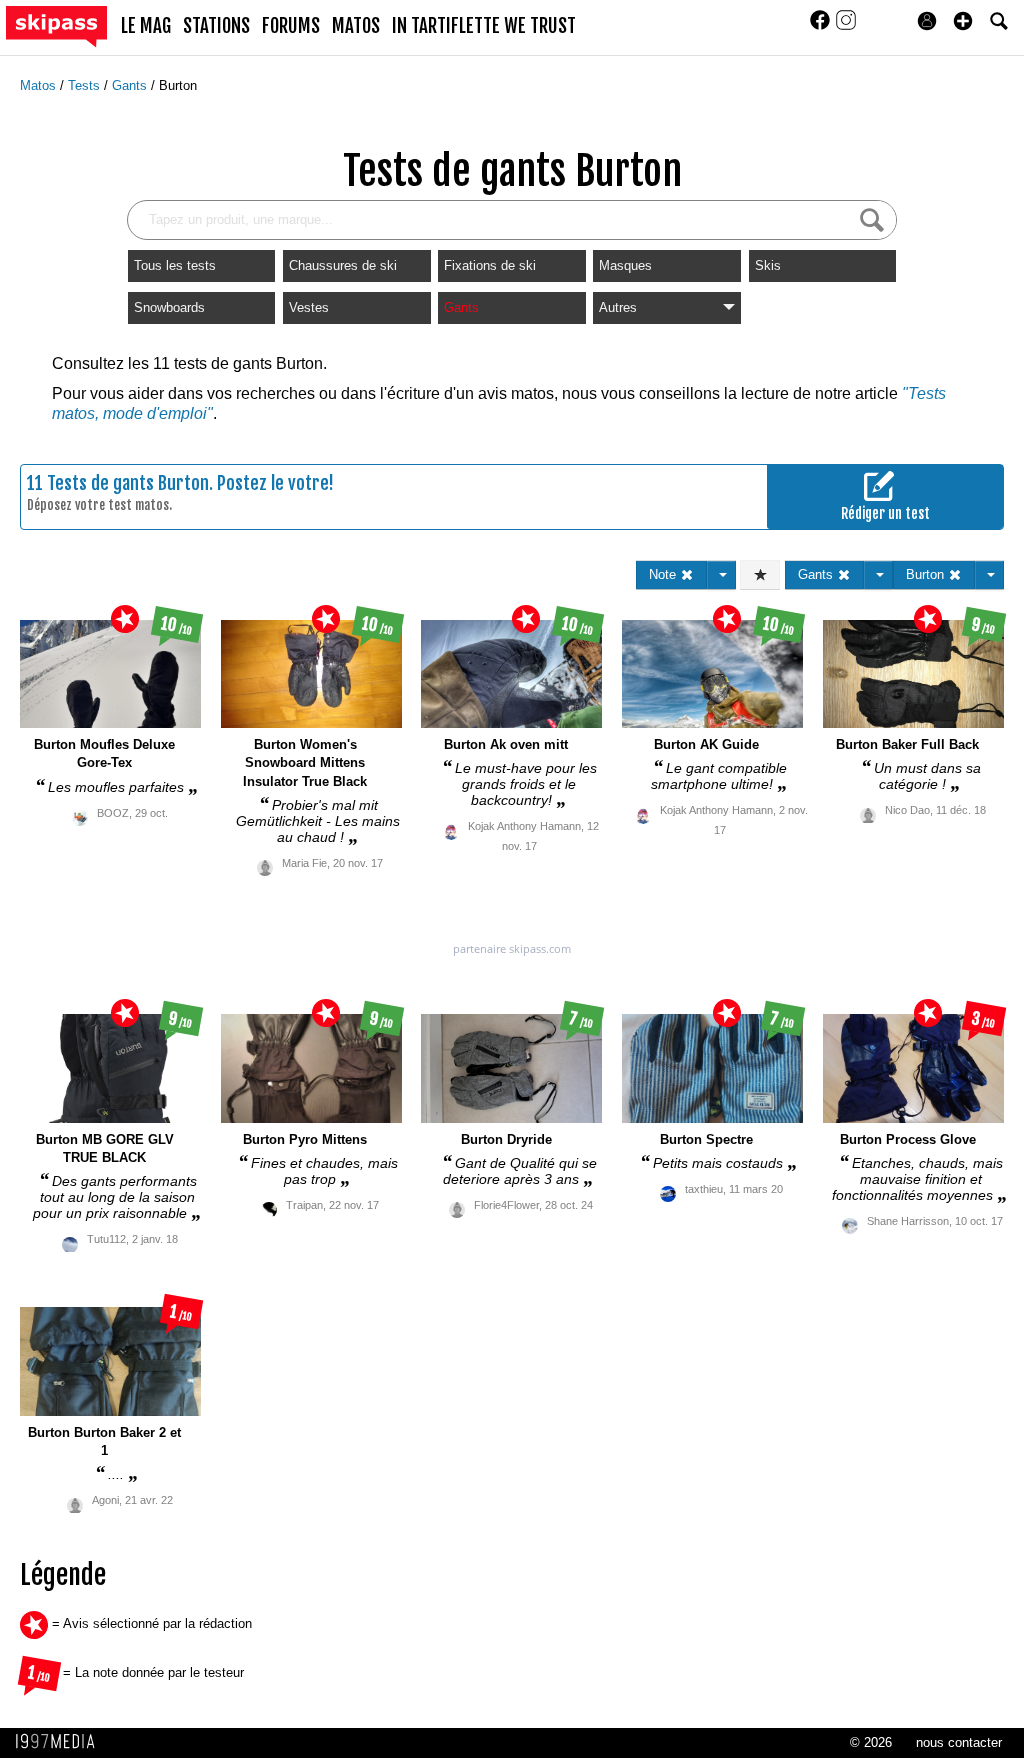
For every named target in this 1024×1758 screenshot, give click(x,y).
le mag (146, 26)
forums (291, 26)
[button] (963, 21)
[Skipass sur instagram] (846, 26)
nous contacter (959, 1742)
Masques (625, 265)
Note (664, 574)
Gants (131, 85)
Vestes (309, 307)
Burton (178, 85)
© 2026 (871, 1742)
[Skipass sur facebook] (822, 26)
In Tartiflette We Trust (484, 26)
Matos (40, 85)
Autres (618, 307)
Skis (768, 265)
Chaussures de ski (343, 265)
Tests (86, 85)
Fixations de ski (490, 265)
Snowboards (169, 307)
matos (356, 26)
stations (216, 26)
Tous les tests (175, 265)
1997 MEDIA (61, 1742)
